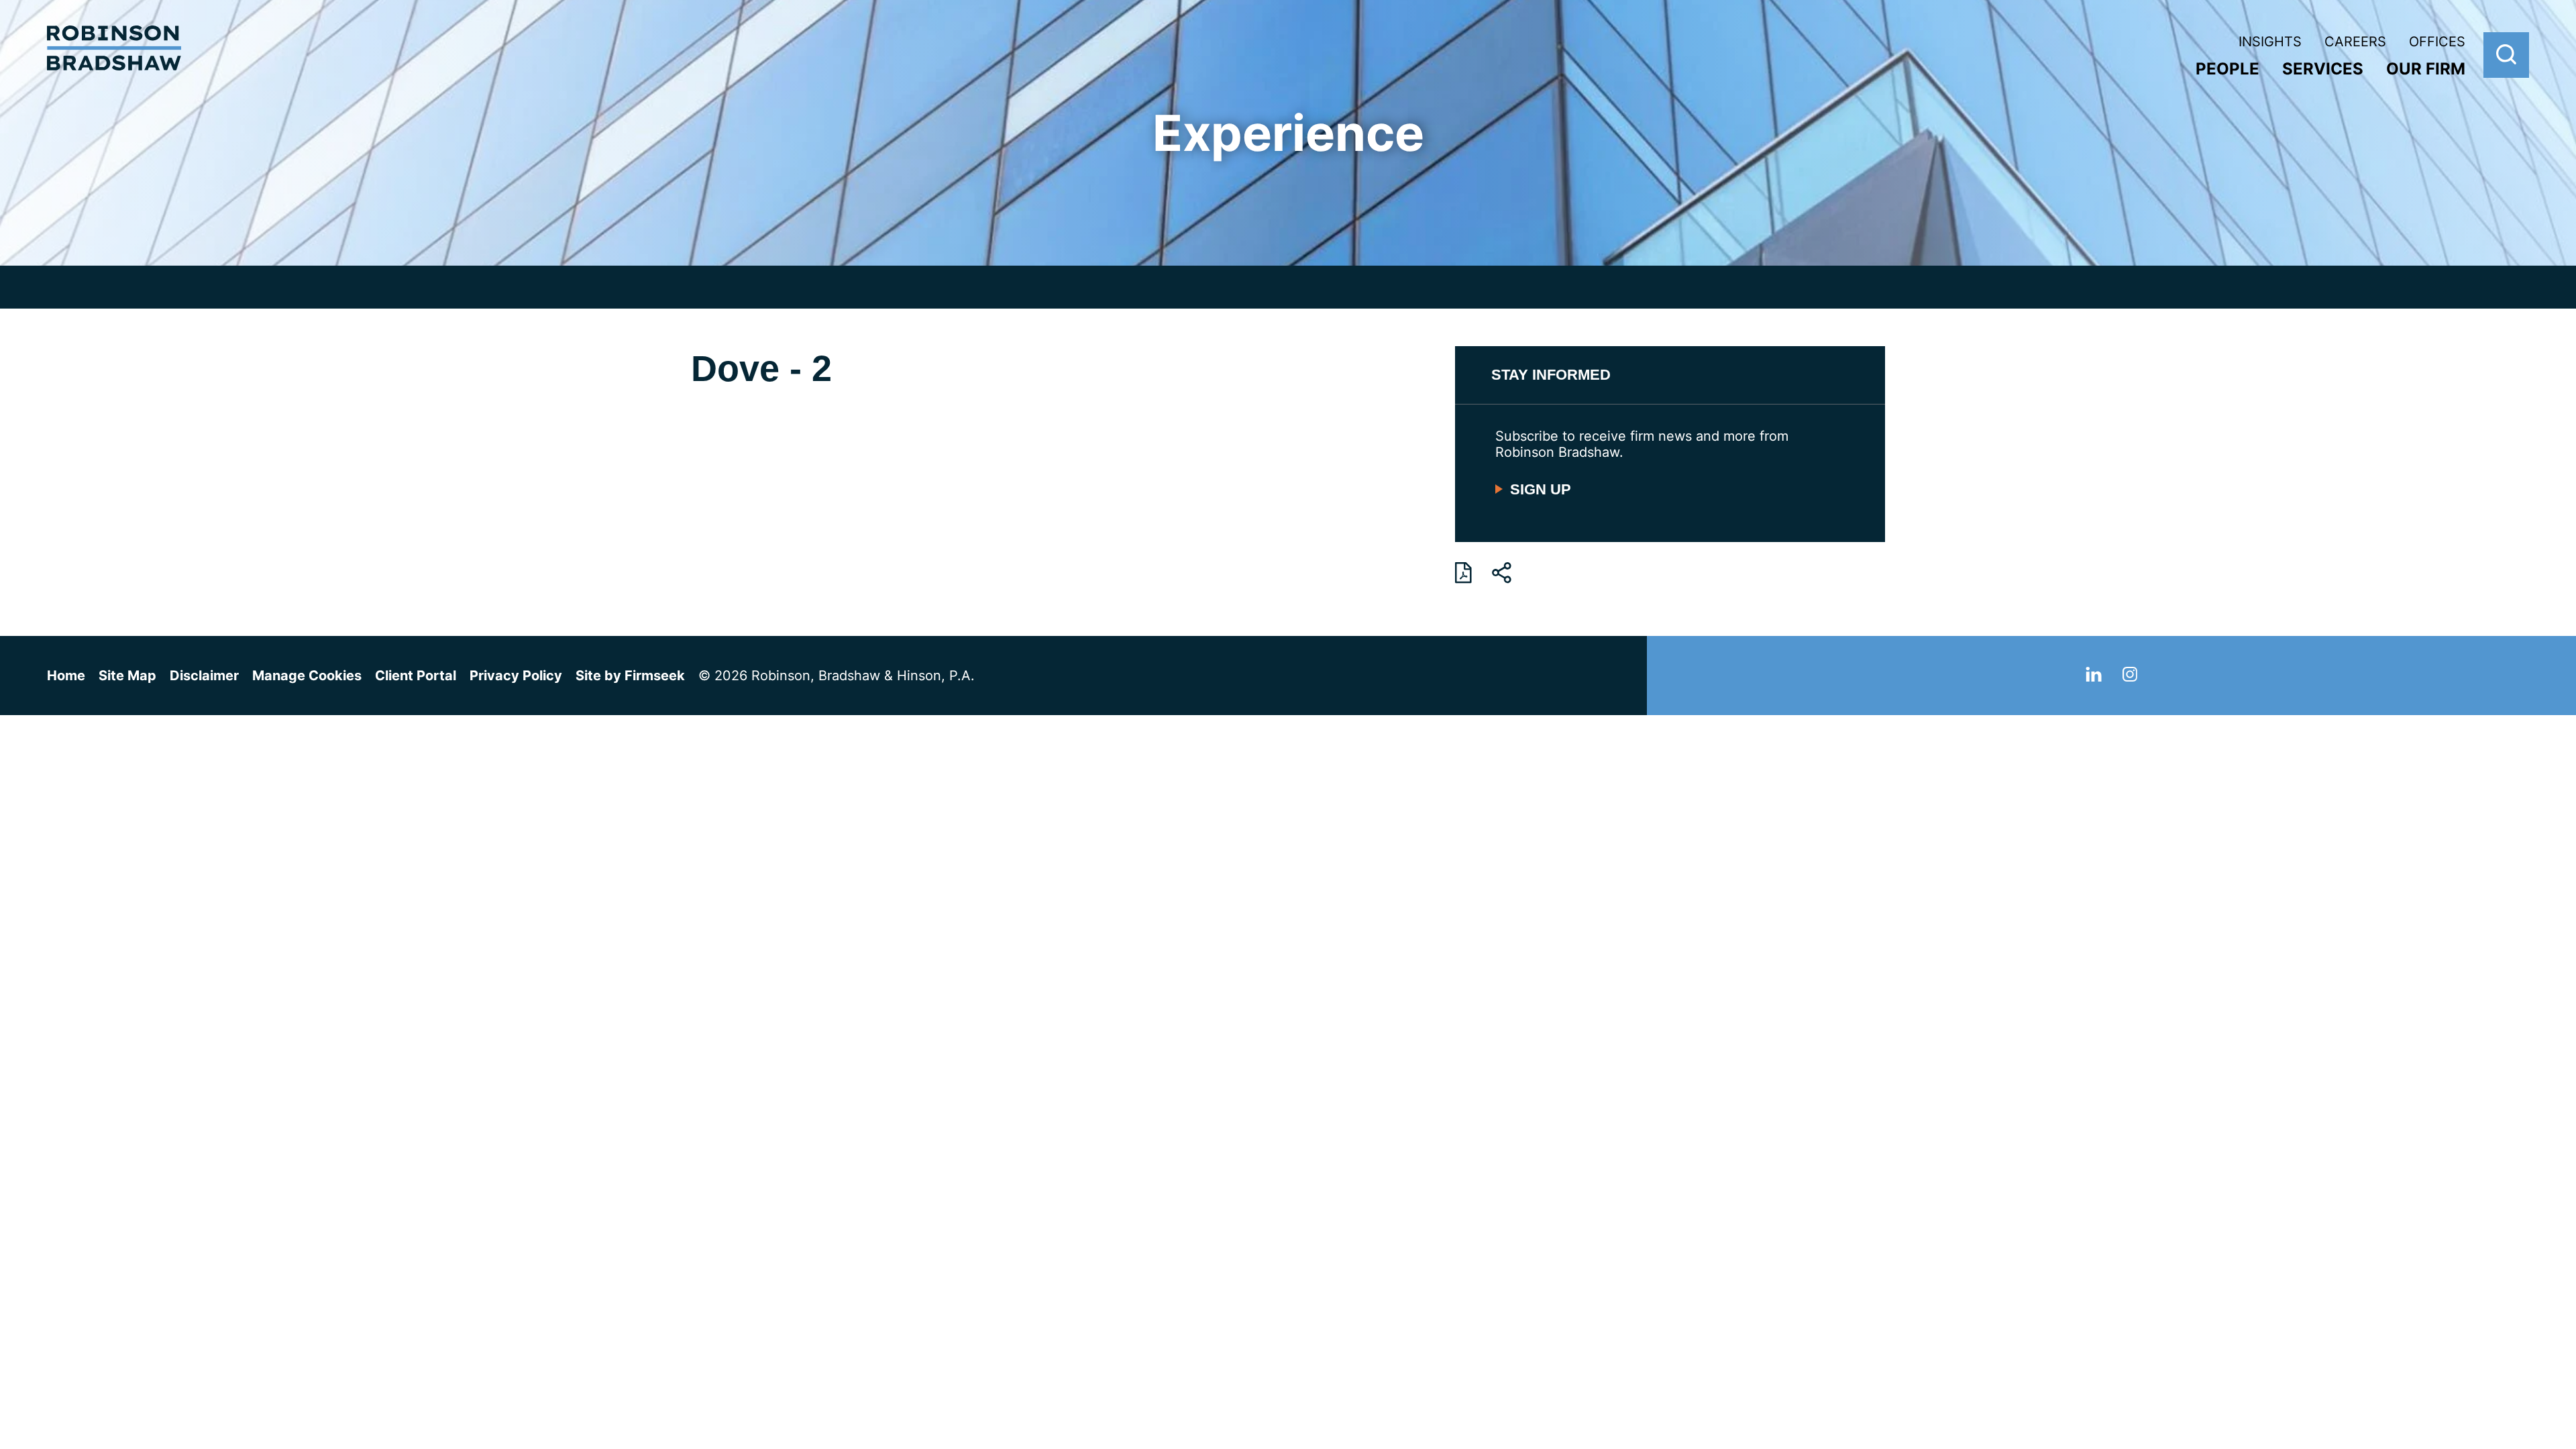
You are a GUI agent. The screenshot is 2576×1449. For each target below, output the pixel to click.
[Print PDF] (1463, 573)
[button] (1502, 573)
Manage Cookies (307, 676)
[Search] (2506, 55)
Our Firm (2426, 69)
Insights (2270, 42)
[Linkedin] (2094, 677)
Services (2323, 69)
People (2228, 69)
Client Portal (416, 676)
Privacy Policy (516, 676)
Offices (2437, 42)
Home (66, 676)
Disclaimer (204, 676)
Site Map (127, 676)
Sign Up (1541, 489)
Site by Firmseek (630, 676)
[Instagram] (2130, 677)
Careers (2355, 42)
